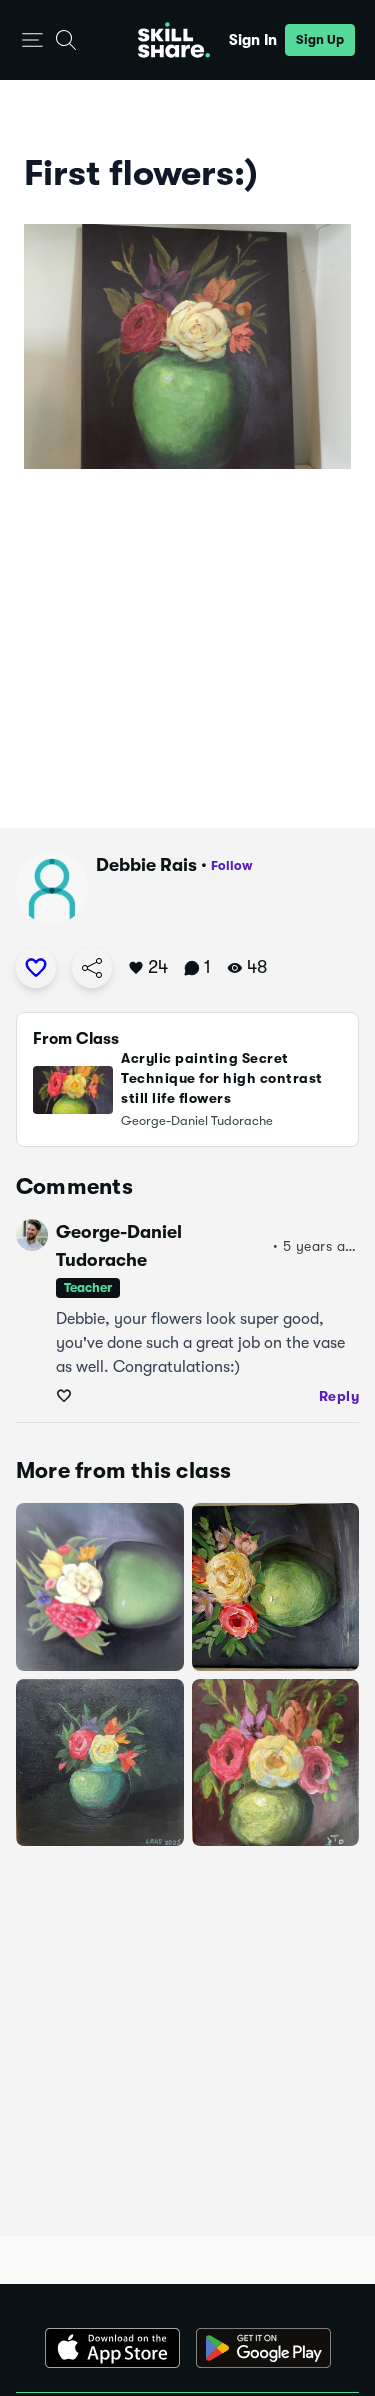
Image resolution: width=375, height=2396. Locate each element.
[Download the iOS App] (112, 2348)
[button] (32, 40)
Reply (339, 1396)
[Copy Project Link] (92, 968)
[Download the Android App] (263, 2348)
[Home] (174, 40)
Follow (232, 865)
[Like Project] (36, 968)
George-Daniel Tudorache (119, 1246)
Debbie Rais (146, 865)
